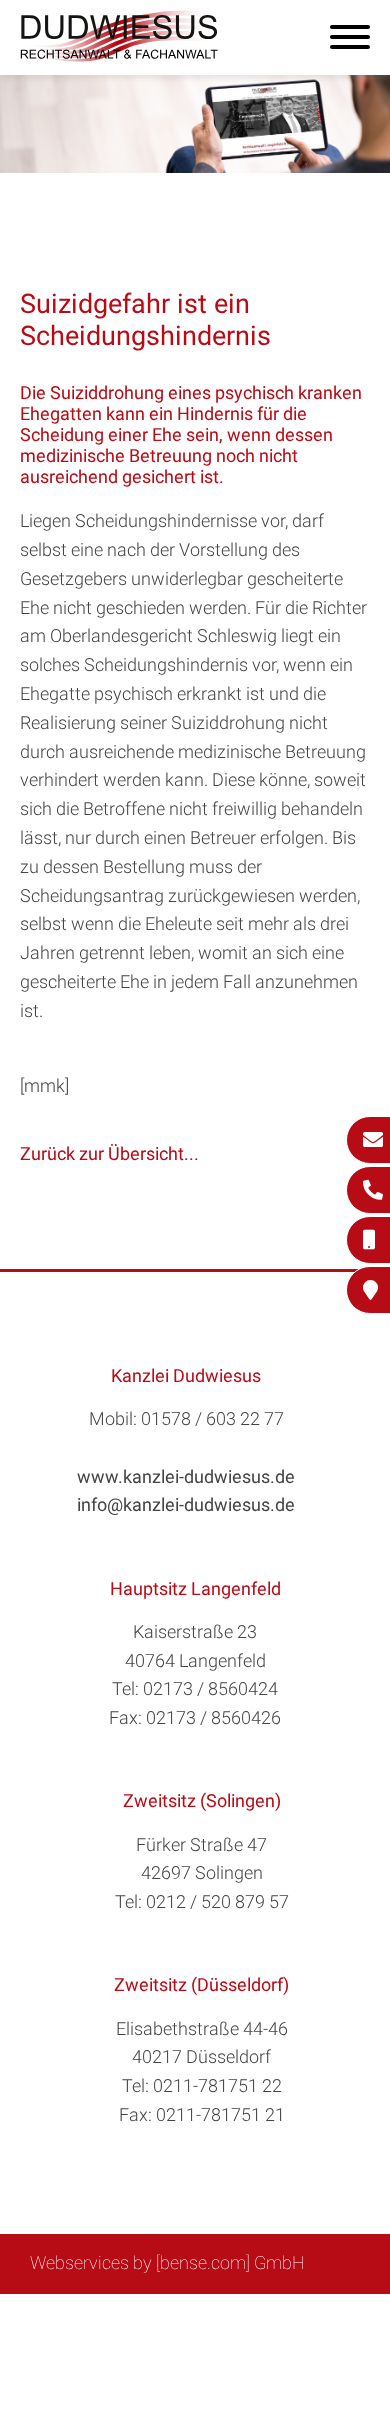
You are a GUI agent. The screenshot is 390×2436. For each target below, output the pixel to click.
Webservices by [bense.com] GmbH (167, 2262)
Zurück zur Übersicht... (109, 1153)
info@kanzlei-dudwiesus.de (186, 1504)
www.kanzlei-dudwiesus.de (186, 1476)
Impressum (246, 2316)
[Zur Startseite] (120, 55)
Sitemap (95, 2316)
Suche (164, 2316)
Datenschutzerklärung (180, 2337)
